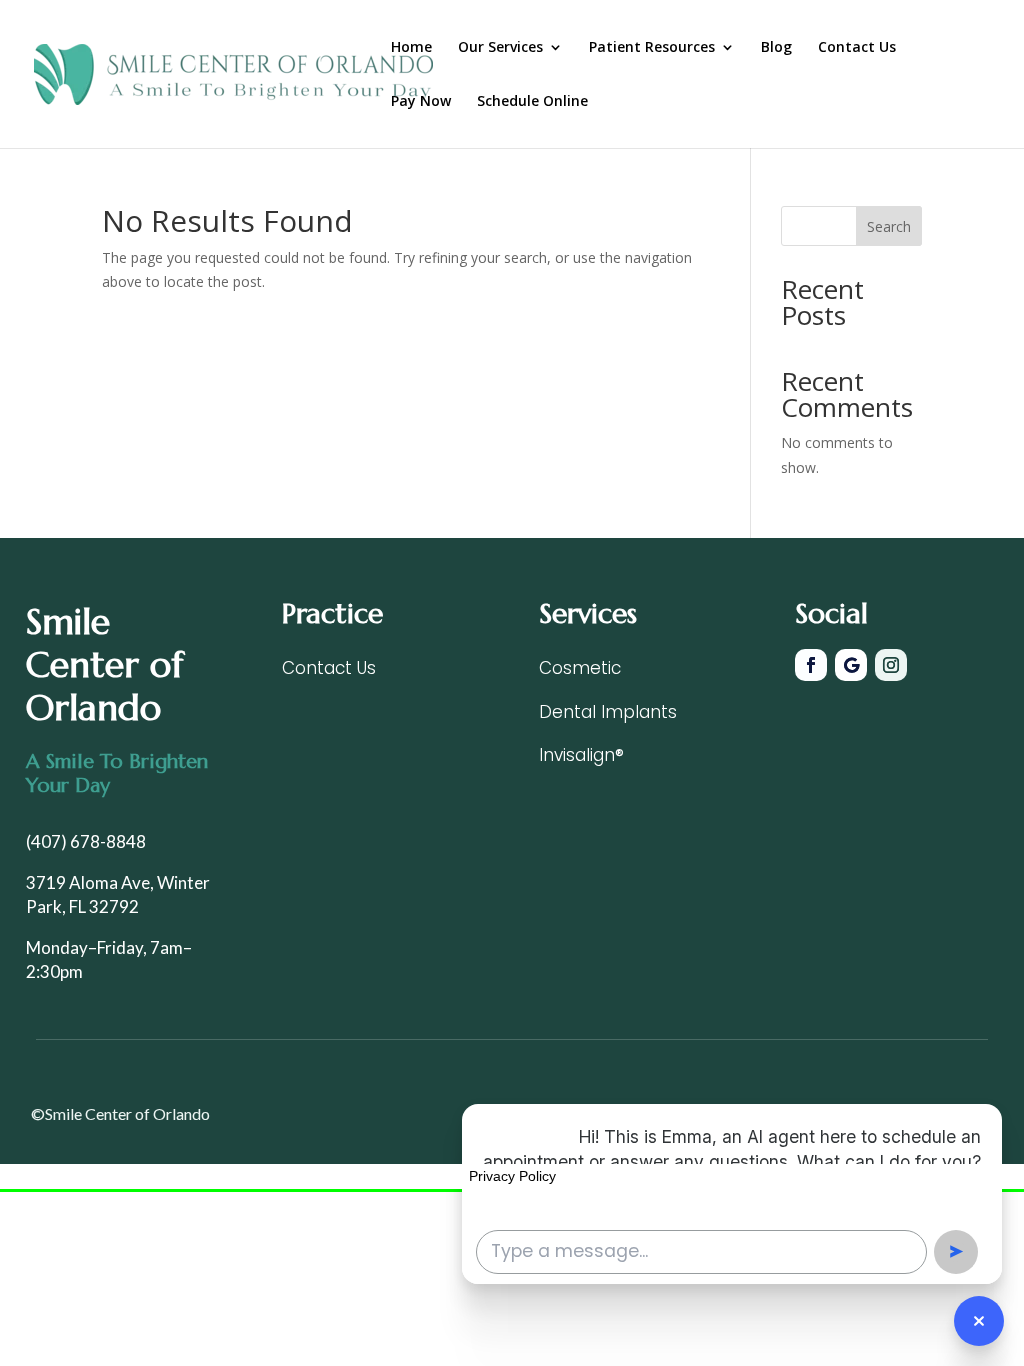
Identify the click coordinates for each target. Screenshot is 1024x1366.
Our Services (500, 48)
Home (411, 48)
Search (889, 226)
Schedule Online (532, 102)
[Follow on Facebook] (811, 665)
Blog (776, 48)
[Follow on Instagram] (891, 665)
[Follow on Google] (851, 665)
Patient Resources (652, 48)
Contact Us (857, 48)
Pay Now (421, 102)
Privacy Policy (512, 1176)
